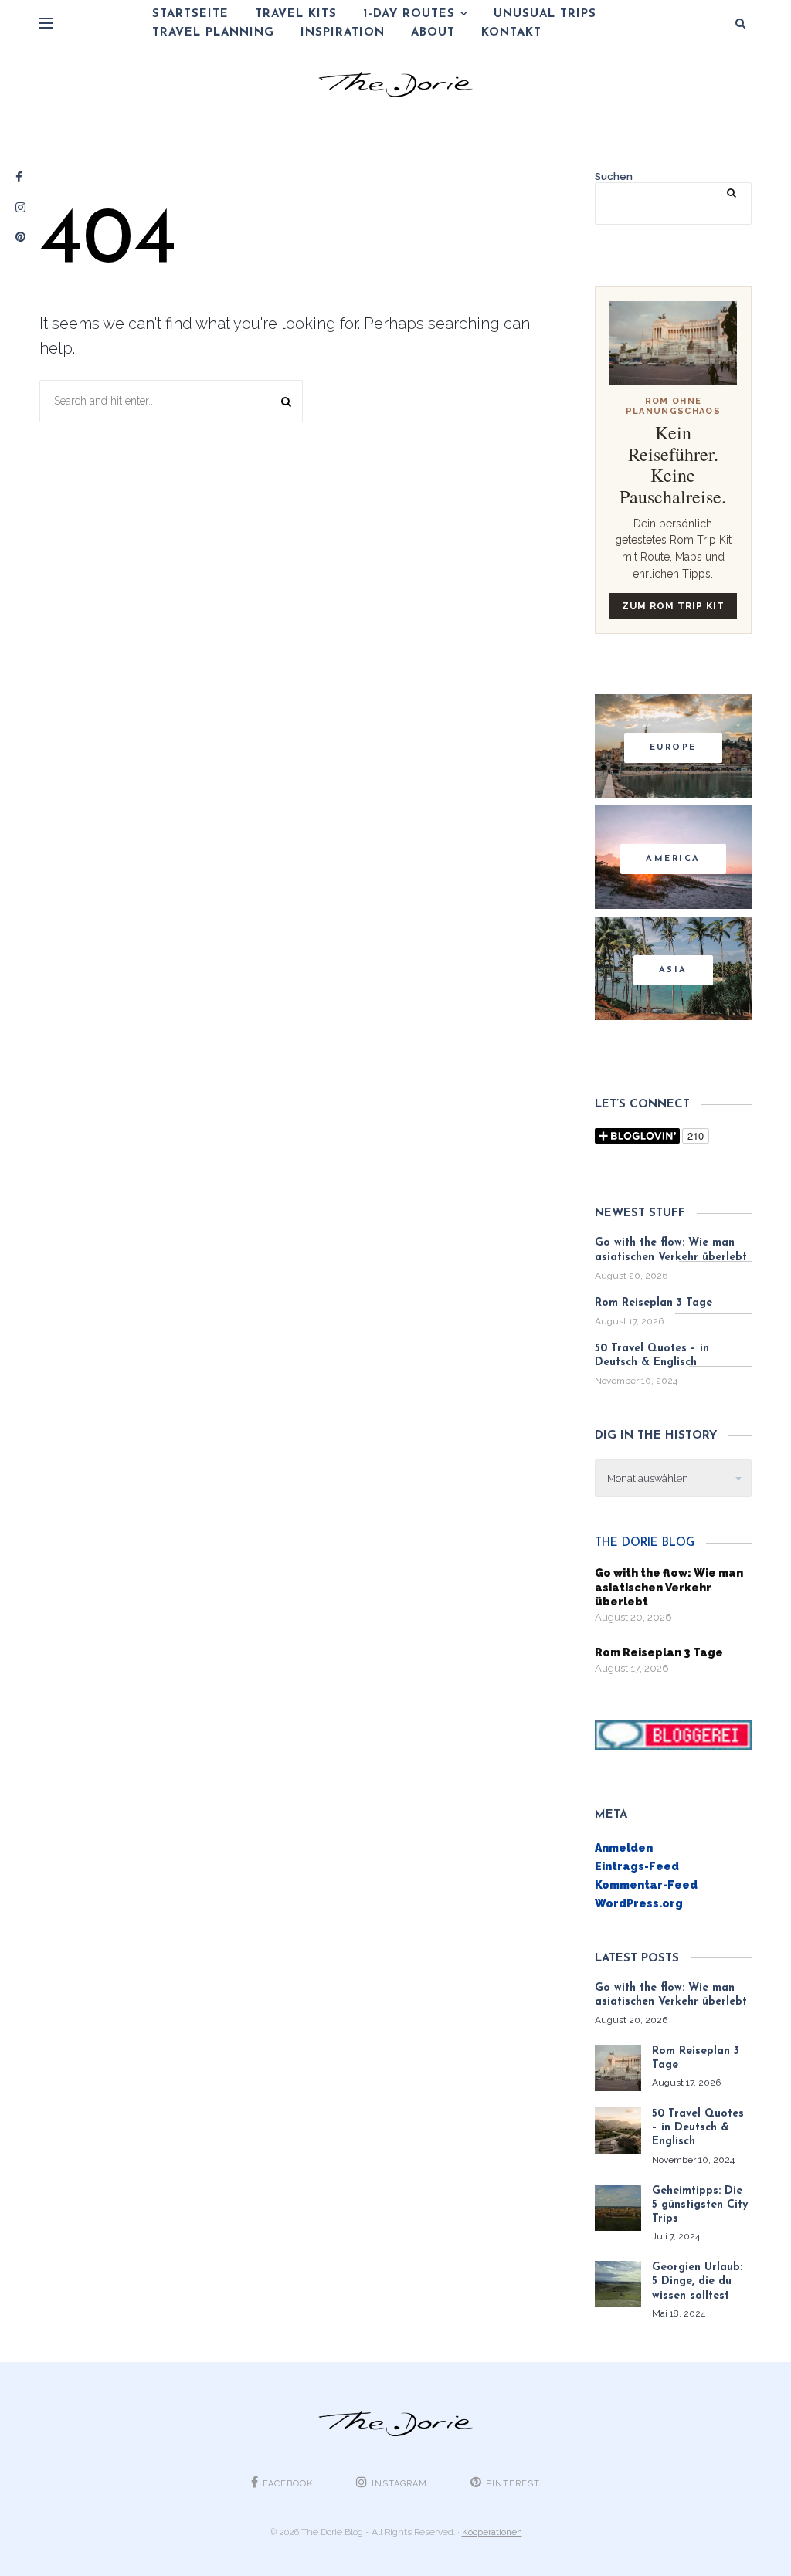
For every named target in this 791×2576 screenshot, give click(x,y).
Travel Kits (296, 14)
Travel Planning (213, 33)
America (673, 859)
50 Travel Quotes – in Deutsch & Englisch (652, 1356)
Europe (673, 748)
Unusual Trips (545, 14)
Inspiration (343, 33)
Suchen (614, 176)
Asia (673, 970)
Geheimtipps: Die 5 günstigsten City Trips (700, 2205)
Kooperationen (492, 2532)
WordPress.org (639, 1903)
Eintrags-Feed (637, 1866)
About (433, 33)
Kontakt (511, 33)
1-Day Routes (409, 14)
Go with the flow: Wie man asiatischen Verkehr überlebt (671, 1250)
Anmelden (624, 1848)
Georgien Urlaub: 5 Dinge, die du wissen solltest (697, 2281)
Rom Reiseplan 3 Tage (654, 1303)
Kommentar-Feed (646, 1885)
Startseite (190, 14)
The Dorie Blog (645, 1543)
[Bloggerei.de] (673, 1734)
